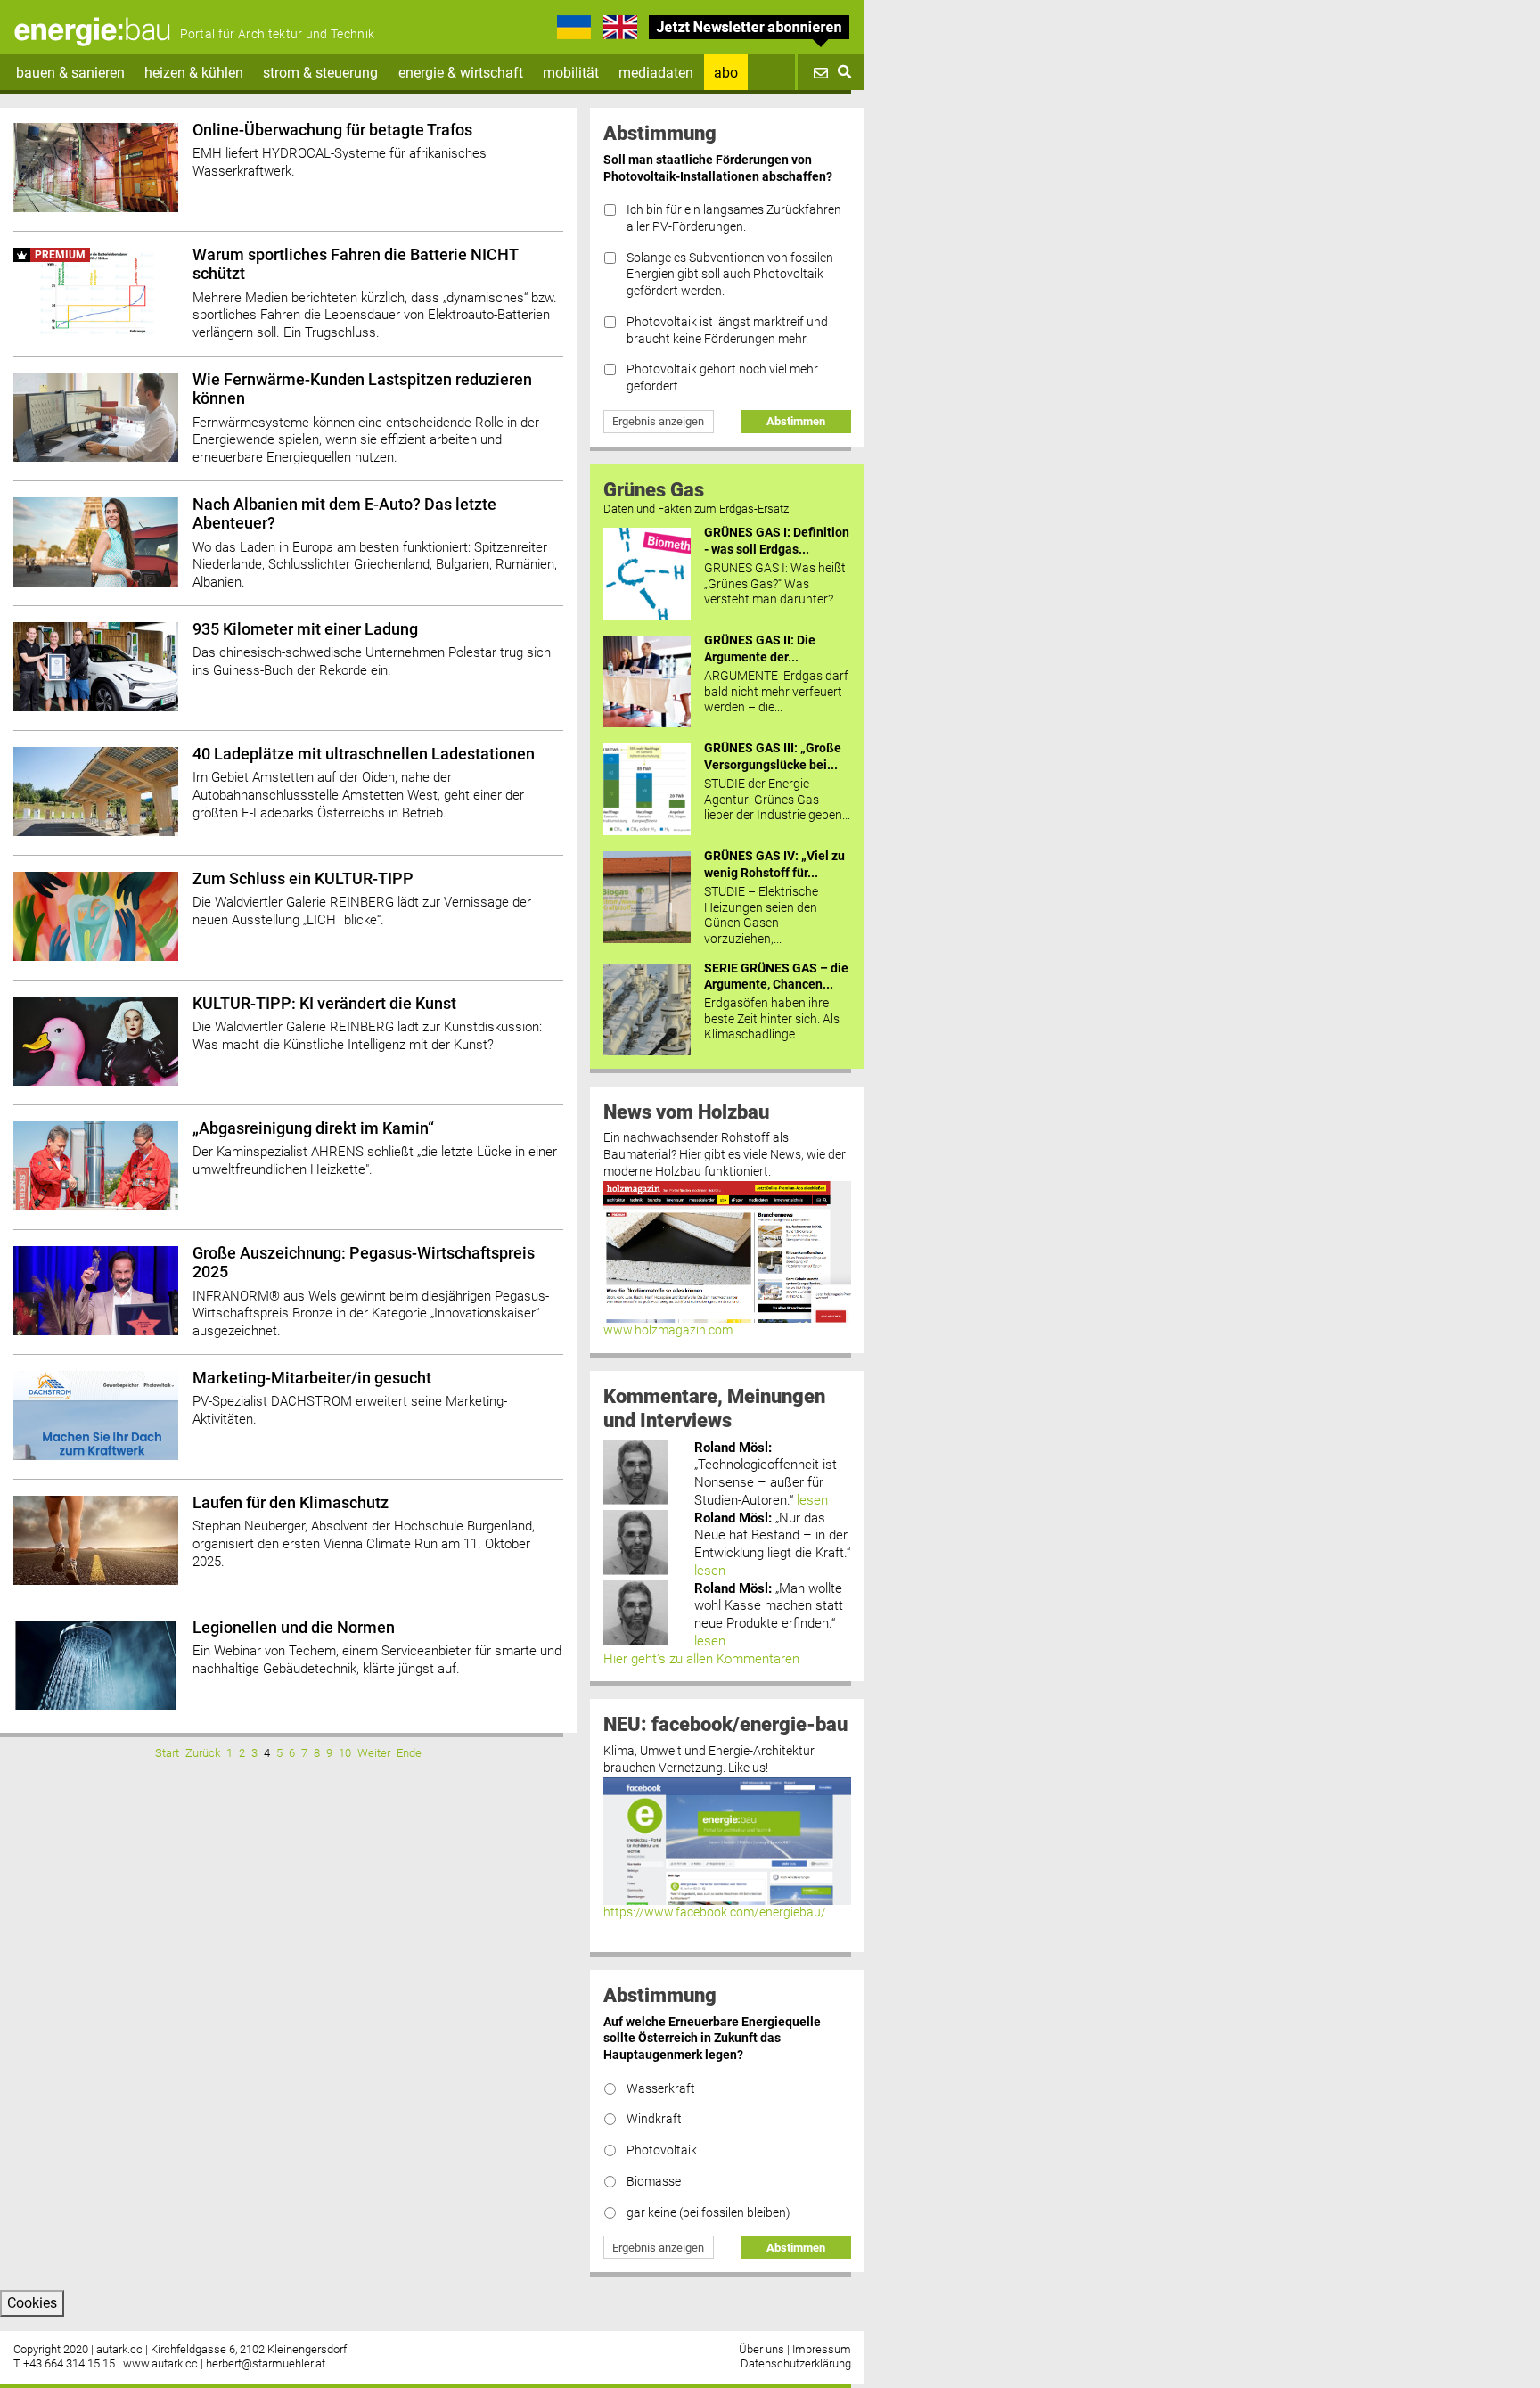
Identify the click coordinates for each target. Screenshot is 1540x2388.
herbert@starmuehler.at (266, 2363)
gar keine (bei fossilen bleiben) (709, 2213)
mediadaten (656, 73)
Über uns (762, 2349)
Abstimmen (796, 421)
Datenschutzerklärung (796, 2363)
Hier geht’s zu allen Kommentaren (701, 1659)
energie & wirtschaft (461, 73)
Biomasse (654, 2182)
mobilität (571, 73)
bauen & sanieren (70, 73)
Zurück (203, 1753)
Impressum (822, 2349)
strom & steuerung (320, 73)
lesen (812, 1500)
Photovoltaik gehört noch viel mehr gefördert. (722, 378)
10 (345, 1753)
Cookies (32, 2303)
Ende (409, 1753)
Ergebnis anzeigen (658, 421)
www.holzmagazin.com (668, 1330)
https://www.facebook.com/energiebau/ (715, 1912)
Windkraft (654, 2119)
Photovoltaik (662, 2150)
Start (167, 1753)
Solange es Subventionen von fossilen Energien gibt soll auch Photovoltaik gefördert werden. (730, 275)
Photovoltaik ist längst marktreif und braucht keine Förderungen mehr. (727, 331)
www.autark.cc (160, 2363)
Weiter (374, 1753)
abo (726, 73)
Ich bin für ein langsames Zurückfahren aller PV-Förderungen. (734, 218)
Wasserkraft (661, 2089)
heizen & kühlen (194, 73)
